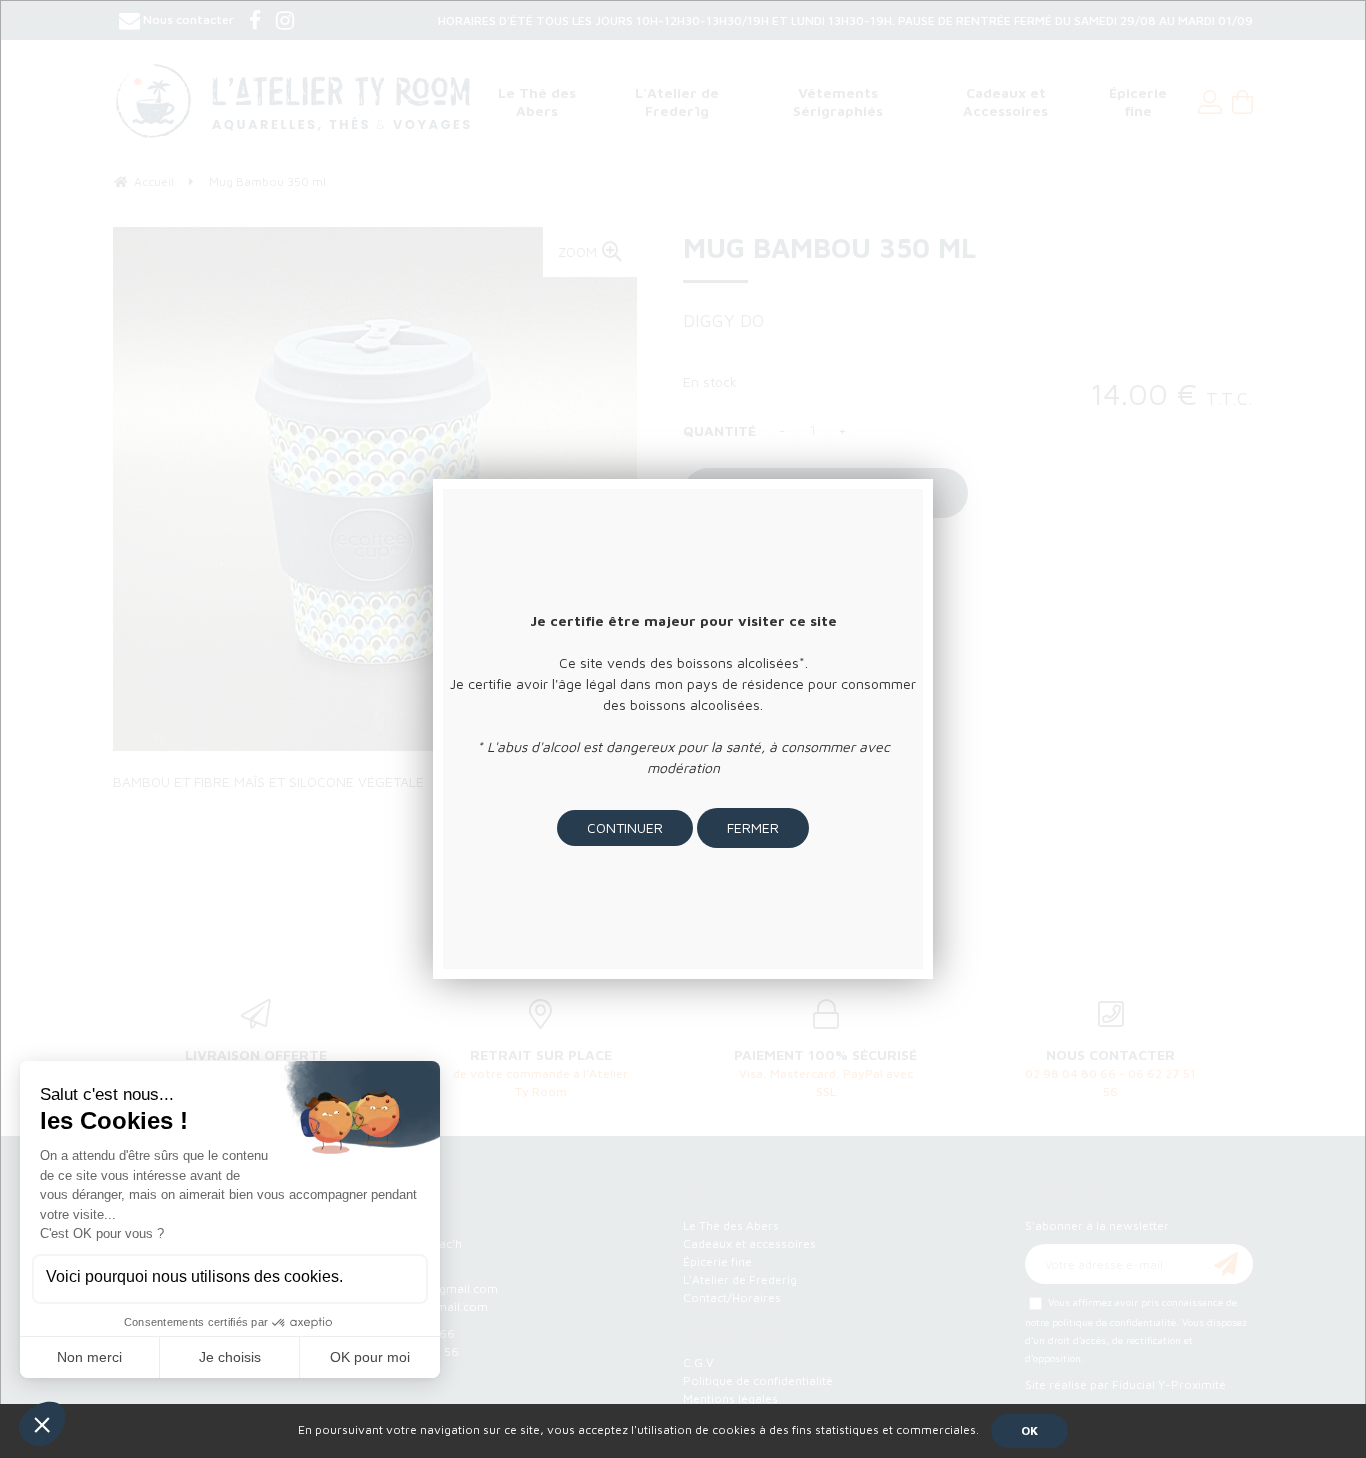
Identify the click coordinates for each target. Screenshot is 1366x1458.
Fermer (753, 827)
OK (1029, 1430)
